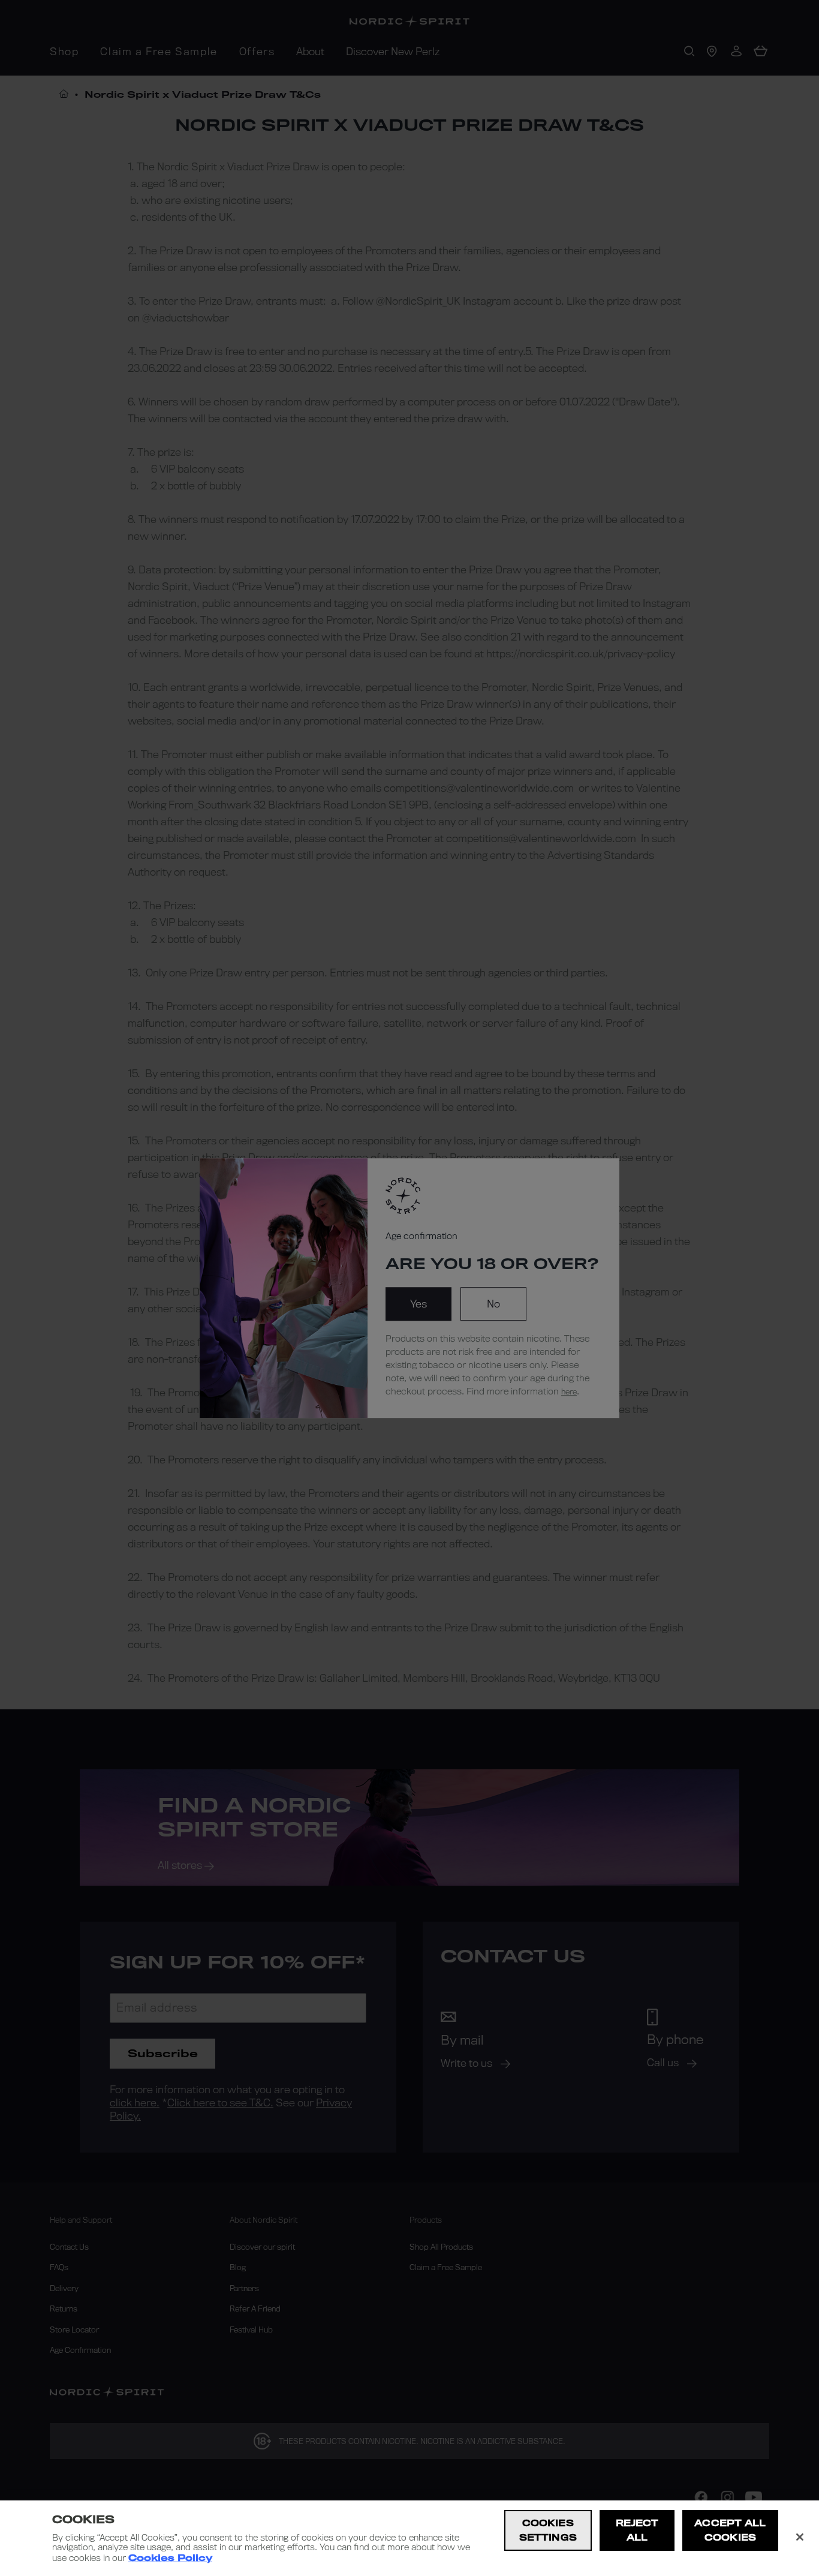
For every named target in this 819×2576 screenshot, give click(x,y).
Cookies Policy (170, 2558)
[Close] (800, 2537)
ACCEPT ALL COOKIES (730, 2530)
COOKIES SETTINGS (548, 2530)
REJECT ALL (637, 2530)
